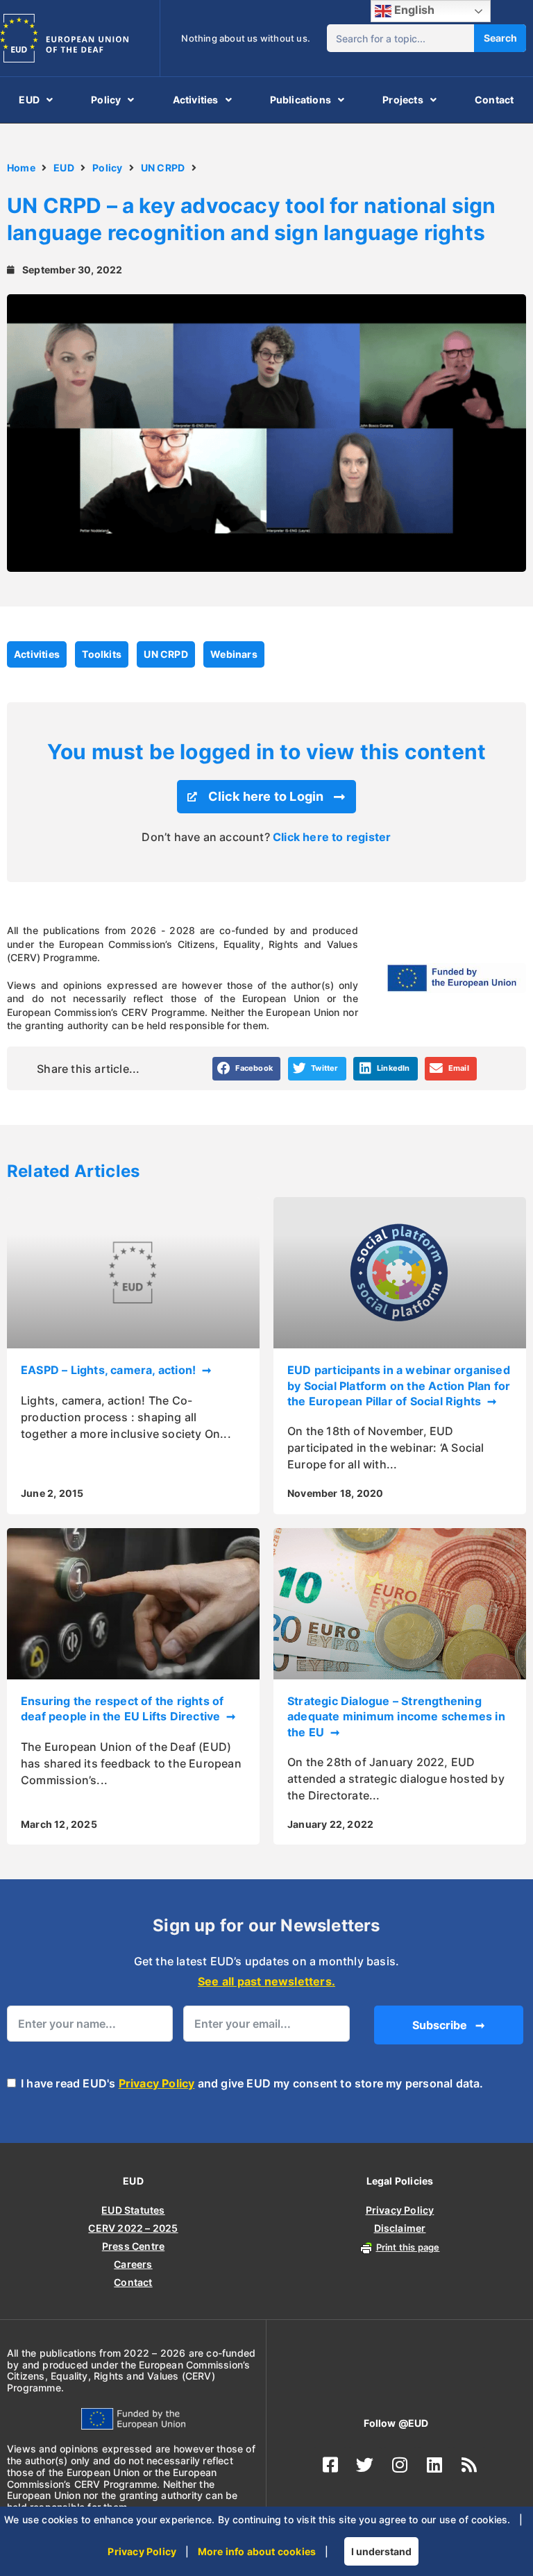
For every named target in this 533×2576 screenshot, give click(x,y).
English (413, 10)
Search (500, 38)
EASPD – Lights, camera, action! (110, 1370)
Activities (196, 100)
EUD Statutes (133, 2210)
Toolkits (102, 654)
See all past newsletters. (266, 1981)
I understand (381, 2551)
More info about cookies (257, 2551)
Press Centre (133, 2246)
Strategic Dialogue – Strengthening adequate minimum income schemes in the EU (396, 1717)
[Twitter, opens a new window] (365, 2464)
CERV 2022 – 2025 (133, 2228)
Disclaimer (400, 2228)
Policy (106, 100)
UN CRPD (163, 168)
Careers (133, 2264)
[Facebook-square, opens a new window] (330, 2464)
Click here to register (332, 837)
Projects (403, 100)
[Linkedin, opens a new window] (434, 2464)
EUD (29, 100)
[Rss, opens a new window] (469, 2464)
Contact (494, 100)
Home (21, 168)
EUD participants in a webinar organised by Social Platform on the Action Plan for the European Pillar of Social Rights (399, 1386)
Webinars (234, 654)
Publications (301, 100)
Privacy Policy (157, 2083)
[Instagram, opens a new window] (400, 2464)
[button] (247, 1069)
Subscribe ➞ (448, 2025)
